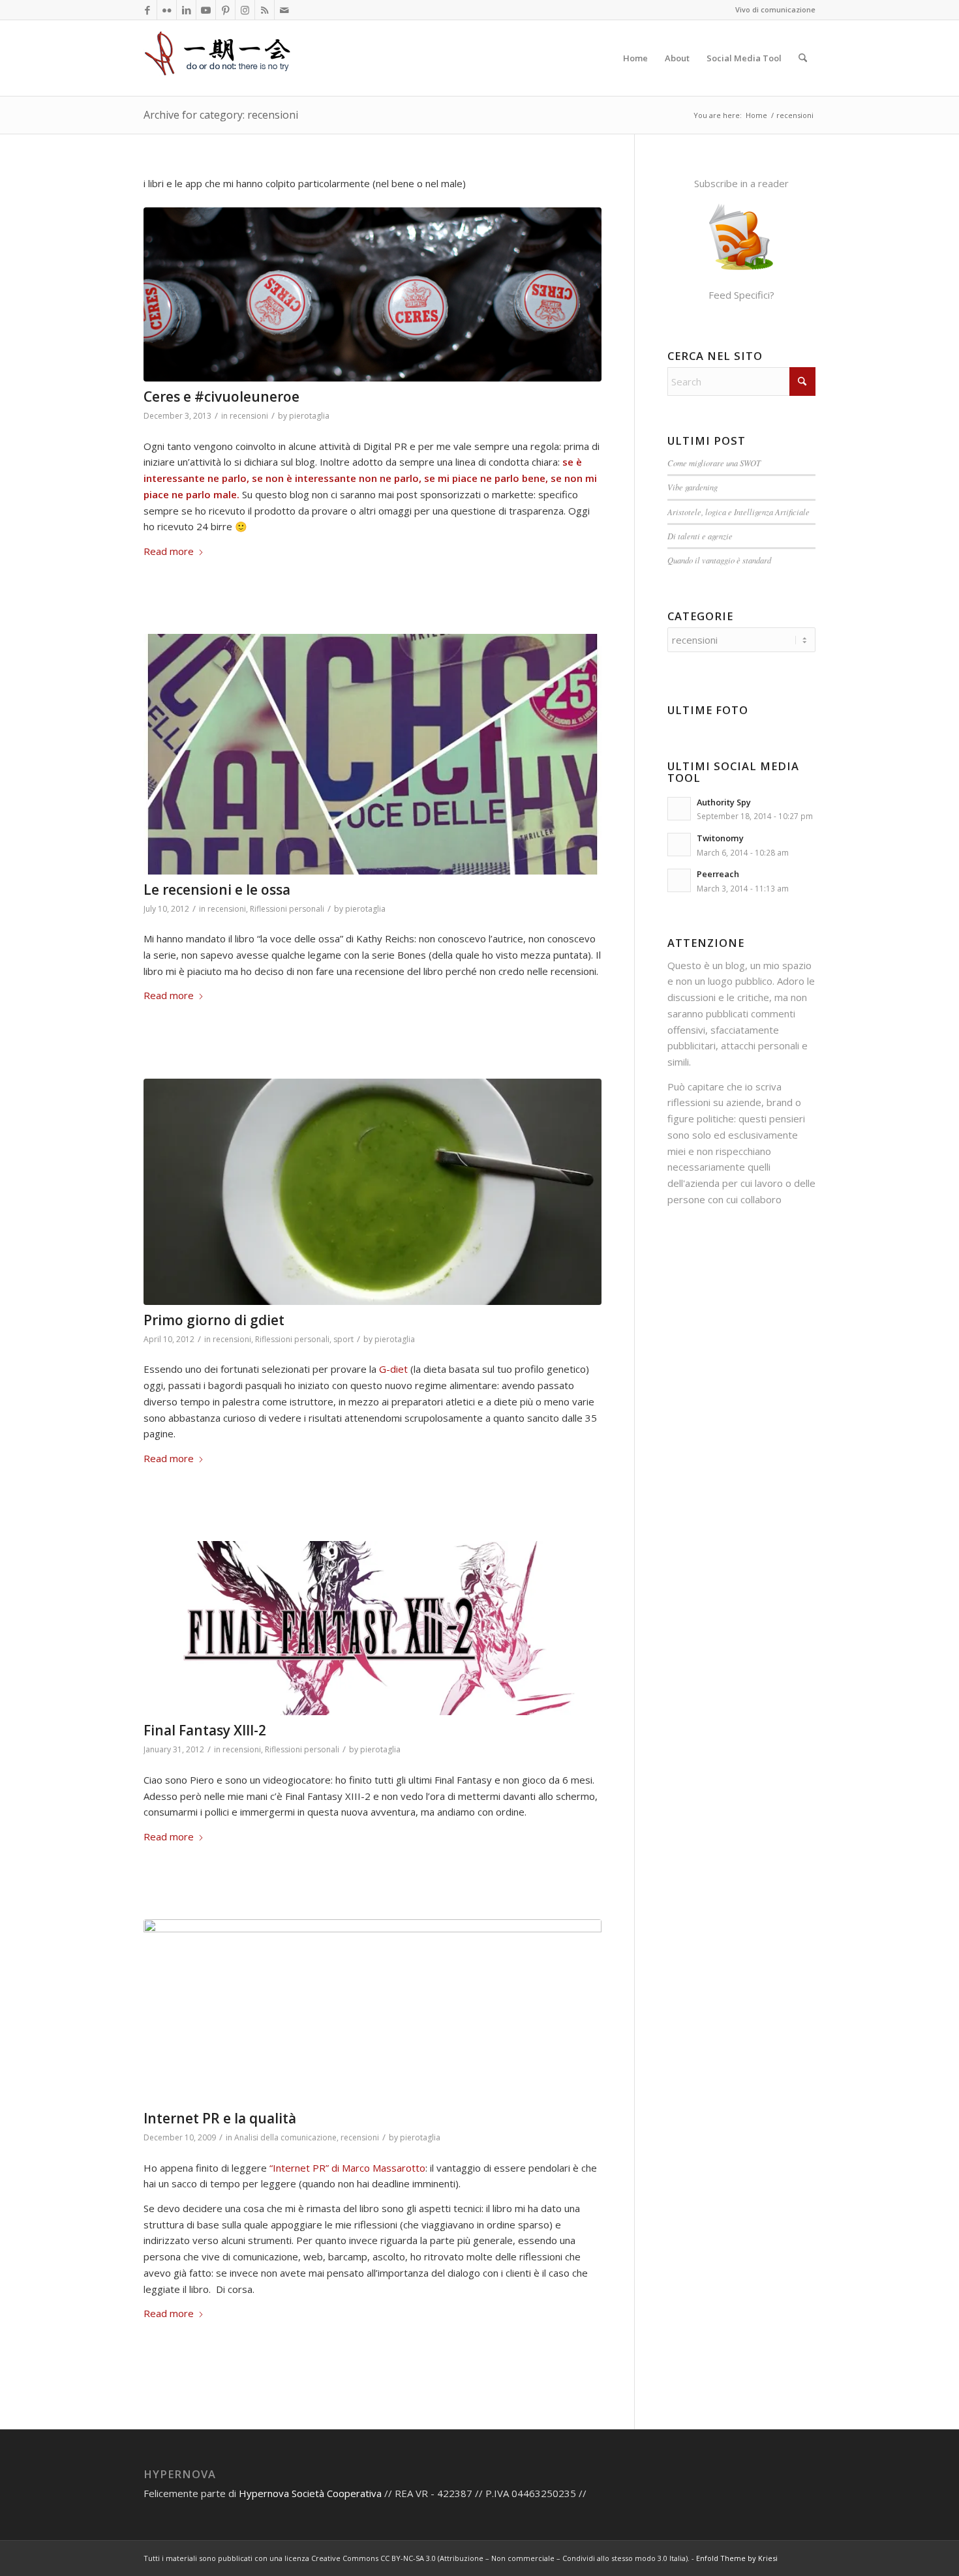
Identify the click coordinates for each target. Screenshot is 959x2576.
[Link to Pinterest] (225, 10)
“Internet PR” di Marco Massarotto (347, 2168)
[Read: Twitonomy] (679, 845)
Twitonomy (720, 838)
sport (343, 1339)
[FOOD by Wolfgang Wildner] (373, 1192)
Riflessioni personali (287, 909)
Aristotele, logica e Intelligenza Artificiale (738, 512)
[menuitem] (635, 58)
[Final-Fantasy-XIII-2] (373, 1628)
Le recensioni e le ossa (217, 890)
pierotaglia (309, 416)
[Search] (803, 58)
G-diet (392, 1369)
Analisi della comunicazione (285, 2137)
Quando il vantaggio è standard (719, 560)
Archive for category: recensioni (221, 115)
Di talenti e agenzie (700, 536)
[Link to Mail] (284, 10)
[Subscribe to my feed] (741, 270)
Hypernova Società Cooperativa (312, 2493)
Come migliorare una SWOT (714, 463)
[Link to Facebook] (147, 10)
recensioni (249, 416)
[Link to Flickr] (167, 10)
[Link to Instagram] (245, 10)
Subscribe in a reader (741, 183)
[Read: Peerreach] (679, 880)
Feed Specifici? (741, 295)
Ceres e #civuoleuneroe (221, 397)
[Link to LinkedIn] (186, 10)
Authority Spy (724, 802)
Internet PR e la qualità (220, 2118)
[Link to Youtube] (206, 10)
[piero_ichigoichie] (219, 58)
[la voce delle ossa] (373, 754)
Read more (169, 551)
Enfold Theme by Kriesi (737, 2558)
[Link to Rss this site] (265, 10)
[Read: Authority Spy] (679, 809)
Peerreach (718, 874)
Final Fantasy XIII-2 (205, 1730)
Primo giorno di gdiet (214, 1320)
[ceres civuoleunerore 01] (373, 294)
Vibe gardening (693, 487)
